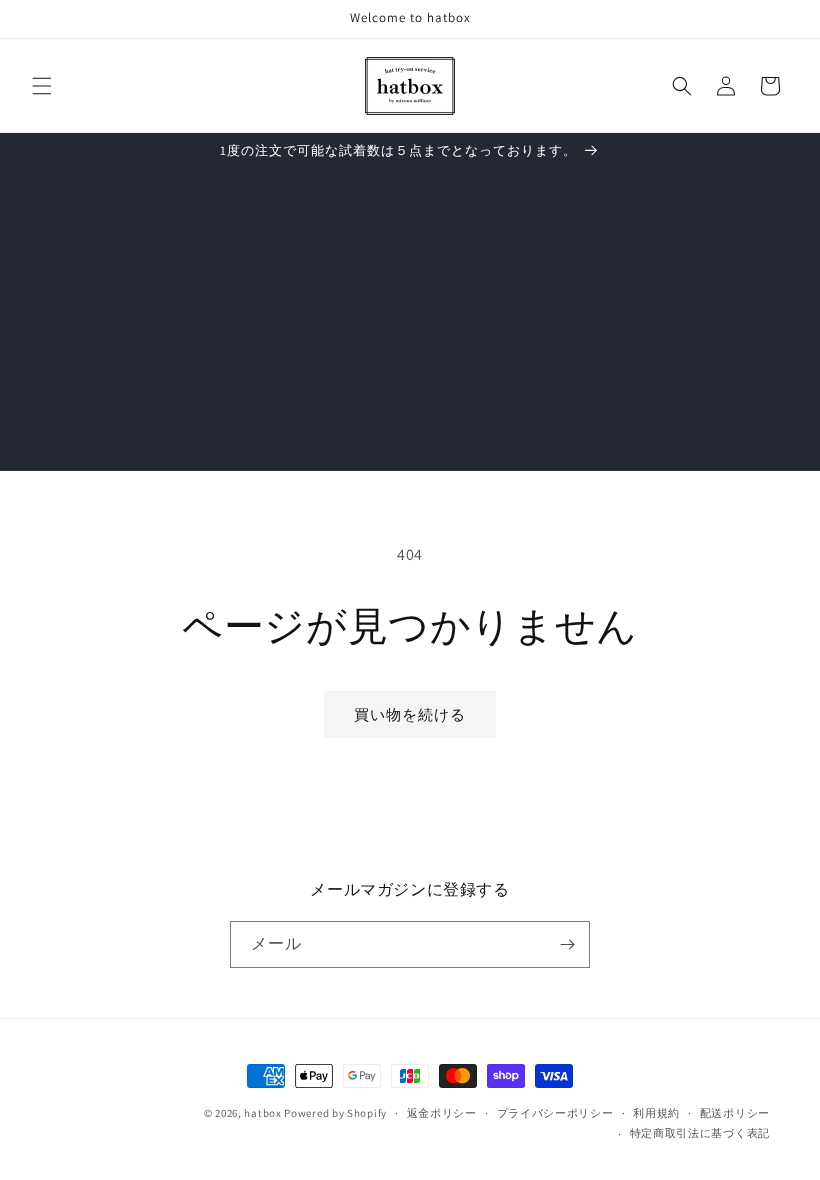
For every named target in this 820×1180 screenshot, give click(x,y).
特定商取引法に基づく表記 (700, 1133)
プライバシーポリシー (555, 1113)
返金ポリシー (442, 1113)
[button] (42, 86)
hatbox (262, 1113)
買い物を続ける (410, 714)
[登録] (567, 944)
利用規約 (656, 1113)
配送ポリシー (735, 1113)
